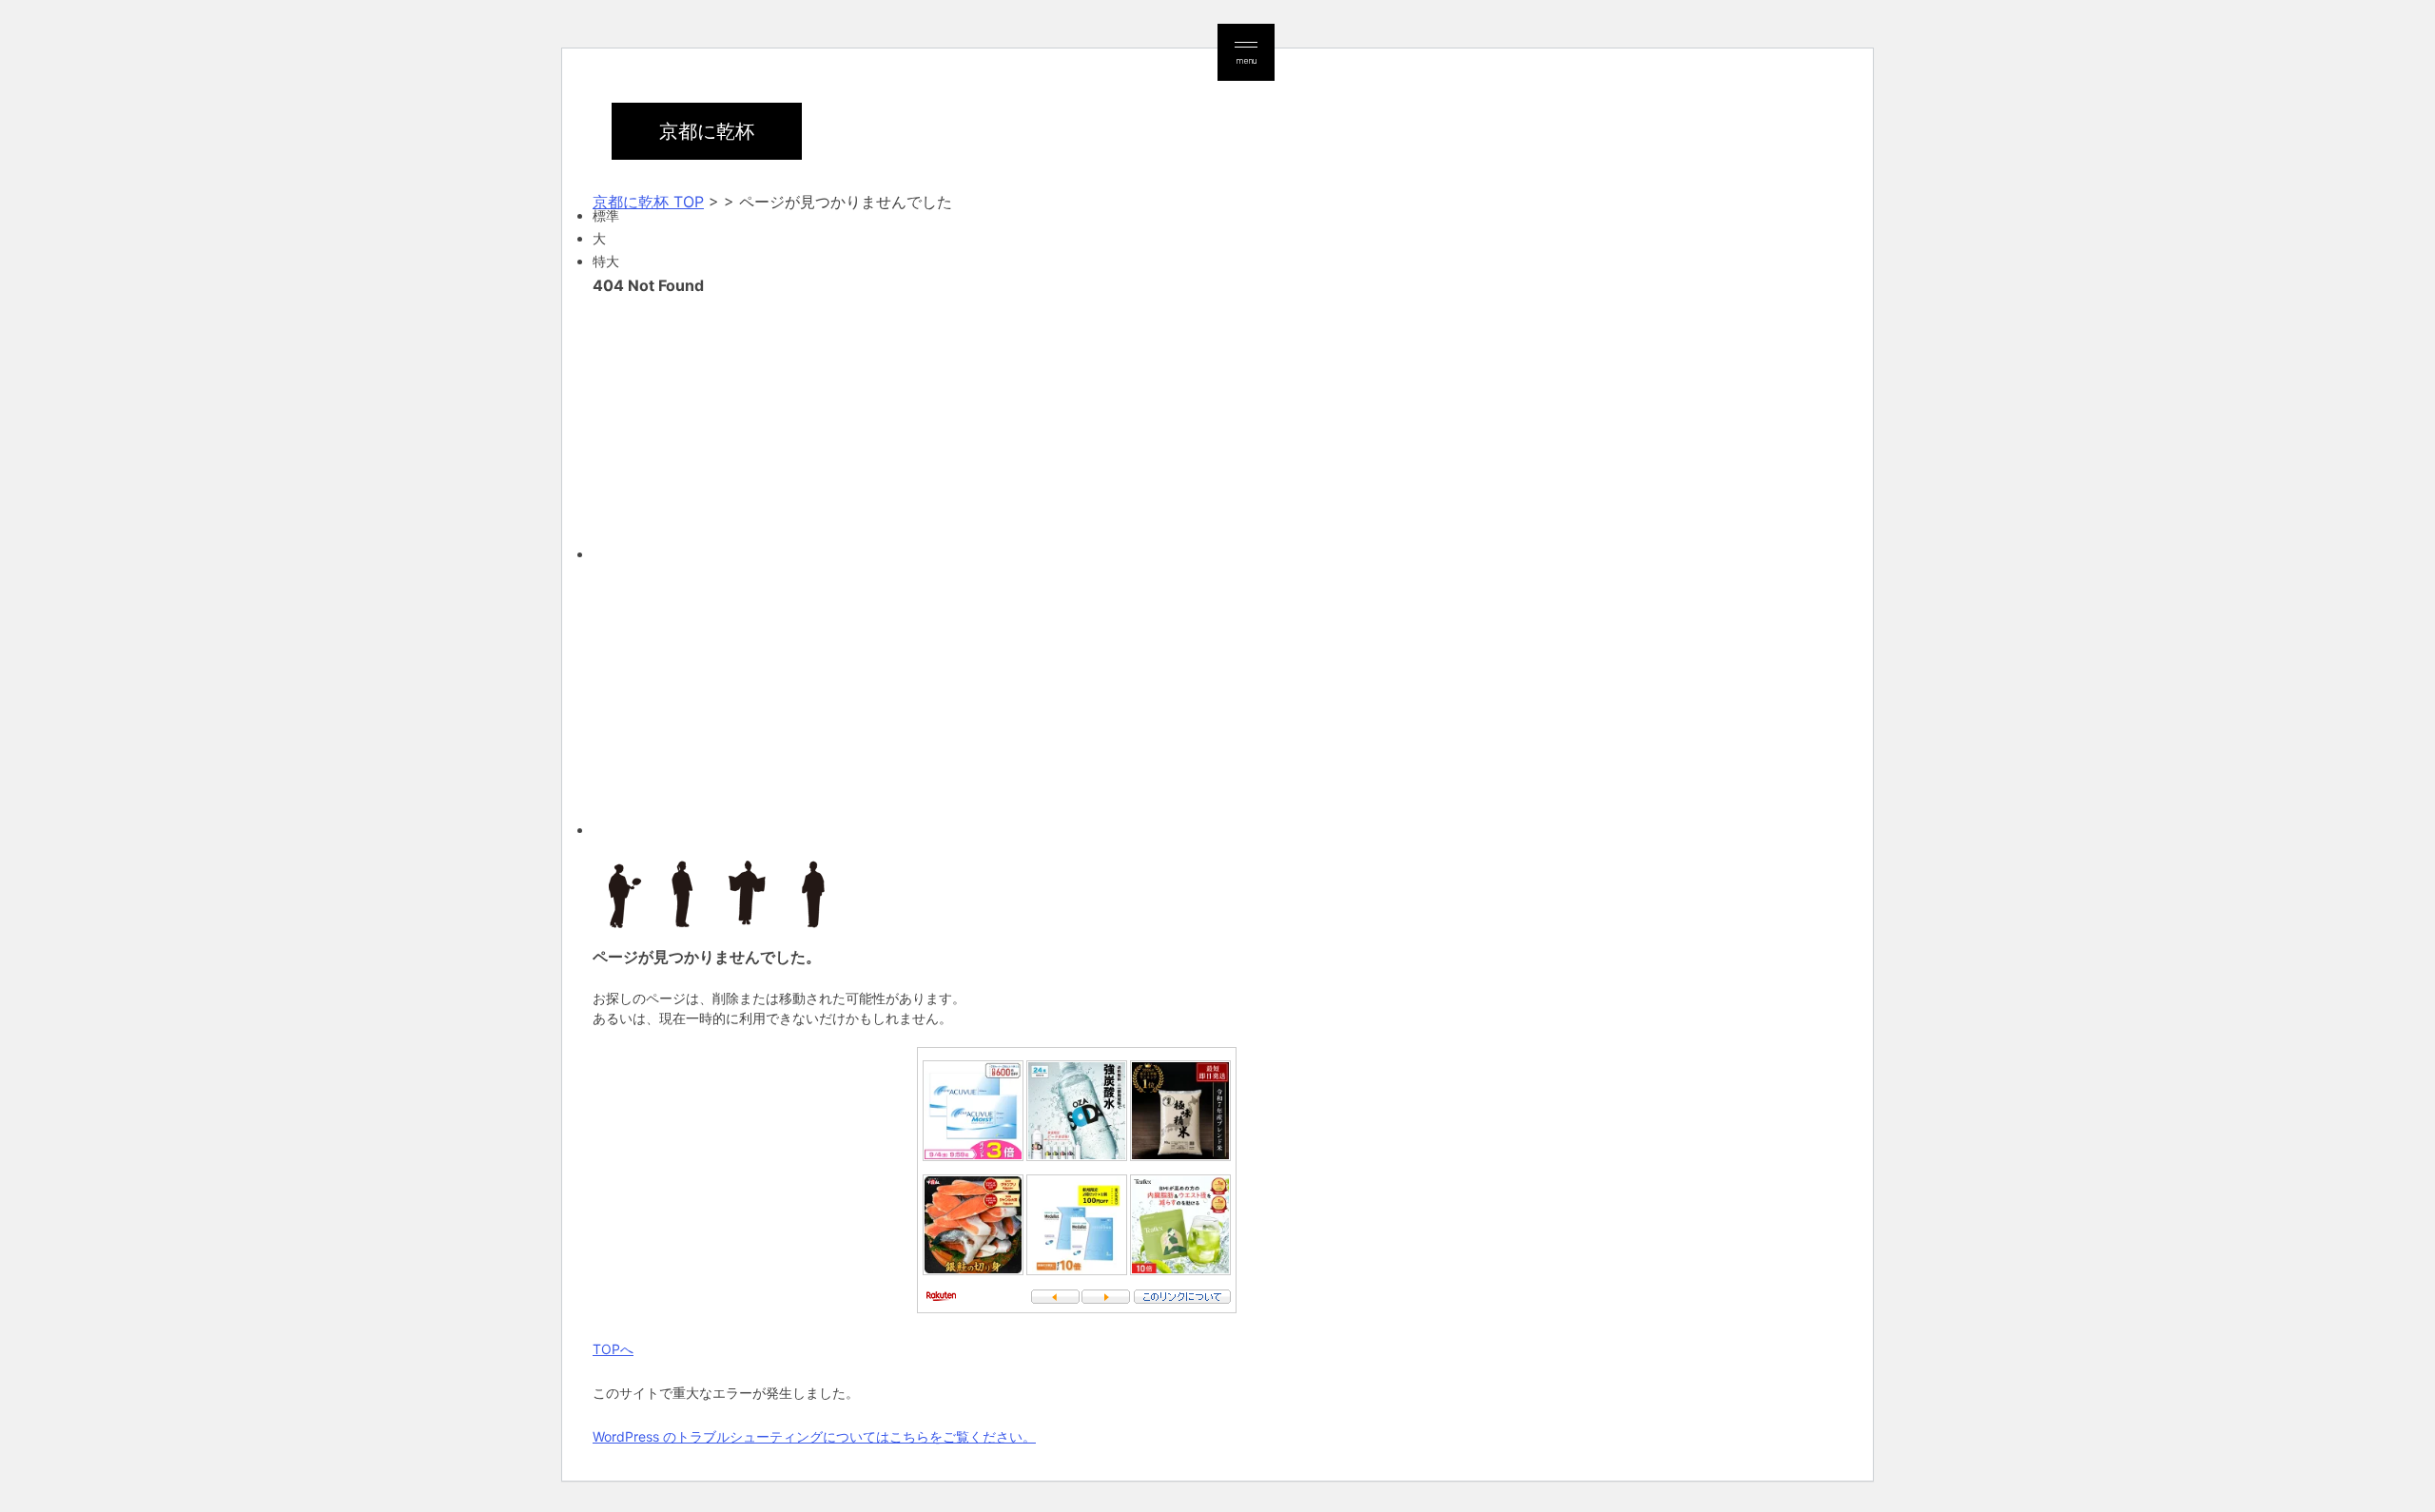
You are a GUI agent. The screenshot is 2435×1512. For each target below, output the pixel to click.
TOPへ (613, 1349)
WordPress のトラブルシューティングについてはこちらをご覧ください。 (814, 1436)
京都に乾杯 (707, 131)
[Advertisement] (1163, 426)
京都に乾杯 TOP (648, 202)
